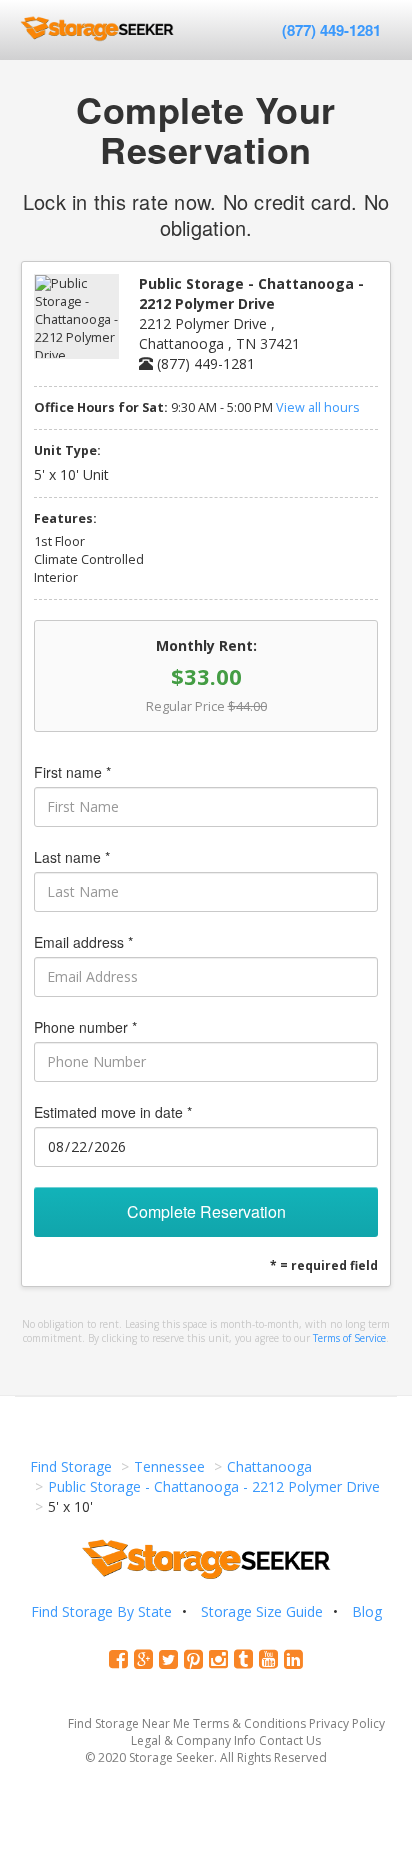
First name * (72, 772)
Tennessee (169, 1466)
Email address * (83, 942)
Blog (367, 1611)
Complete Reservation (206, 1211)
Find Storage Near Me (129, 1723)
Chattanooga (269, 1466)
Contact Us (290, 1740)
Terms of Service (349, 1338)
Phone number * (85, 1027)
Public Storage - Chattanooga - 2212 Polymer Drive (214, 1486)
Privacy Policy (347, 1723)
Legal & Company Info (193, 1740)
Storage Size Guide (262, 1611)
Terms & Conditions (249, 1723)
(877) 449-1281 (331, 30)
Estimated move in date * (113, 1112)
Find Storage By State (101, 1611)
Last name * (72, 857)
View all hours (318, 407)
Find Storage (71, 1466)
